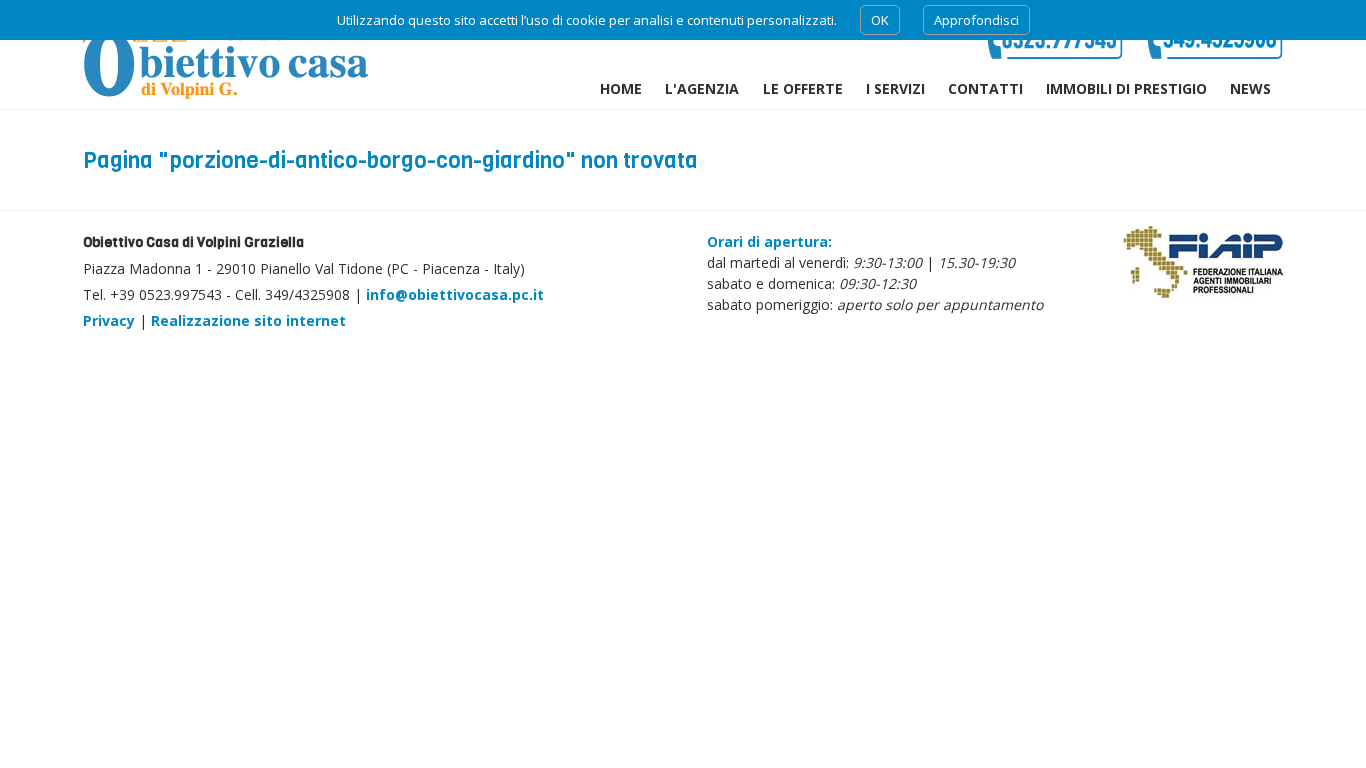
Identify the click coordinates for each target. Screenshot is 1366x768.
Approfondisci (976, 20)
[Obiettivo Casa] (225, 54)
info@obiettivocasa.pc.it (455, 294)
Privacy (109, 320)
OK (880, 20)
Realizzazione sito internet (248, 320)
